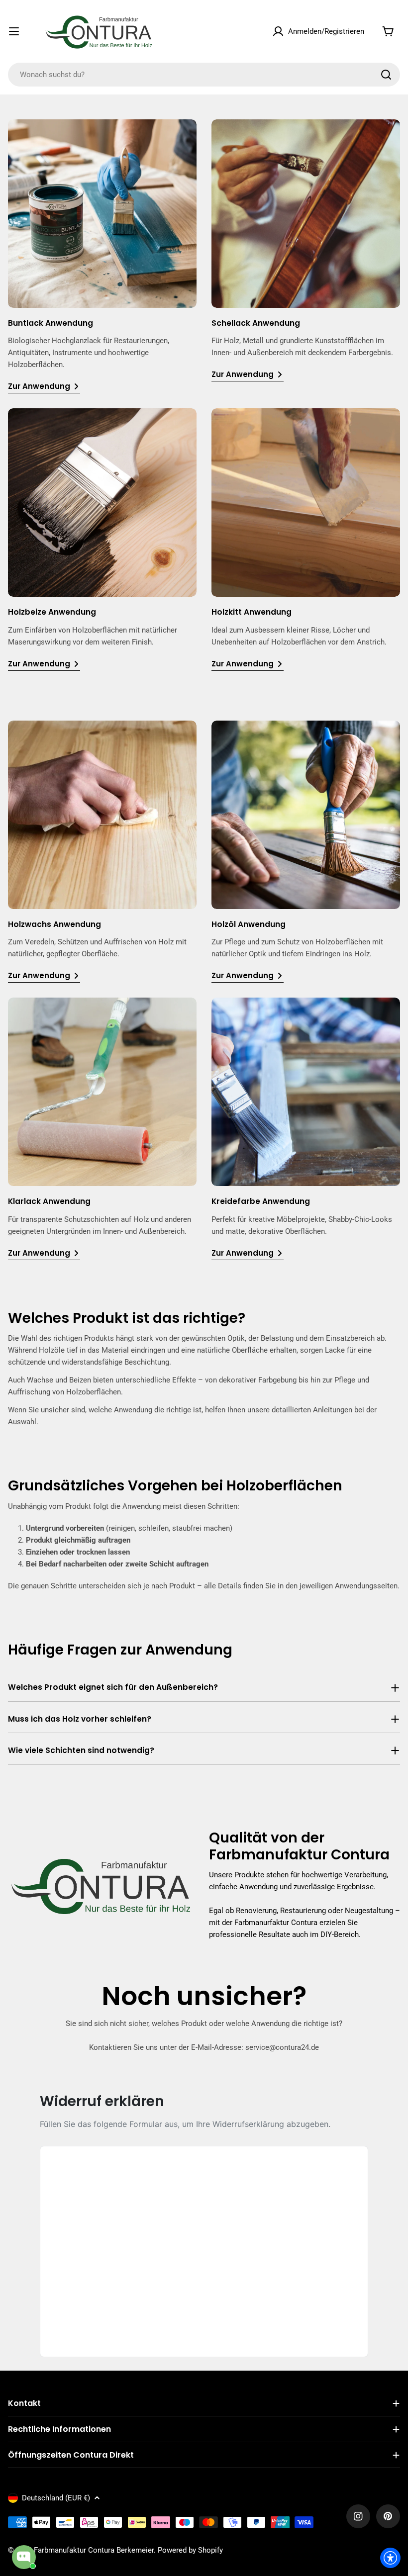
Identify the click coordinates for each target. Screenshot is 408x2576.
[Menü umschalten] (14, 31)
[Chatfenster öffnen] (24, 2557)
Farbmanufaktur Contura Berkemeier (94, 2550)
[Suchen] (386, 75)
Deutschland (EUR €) (56, 2498)
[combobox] (204, 75)
